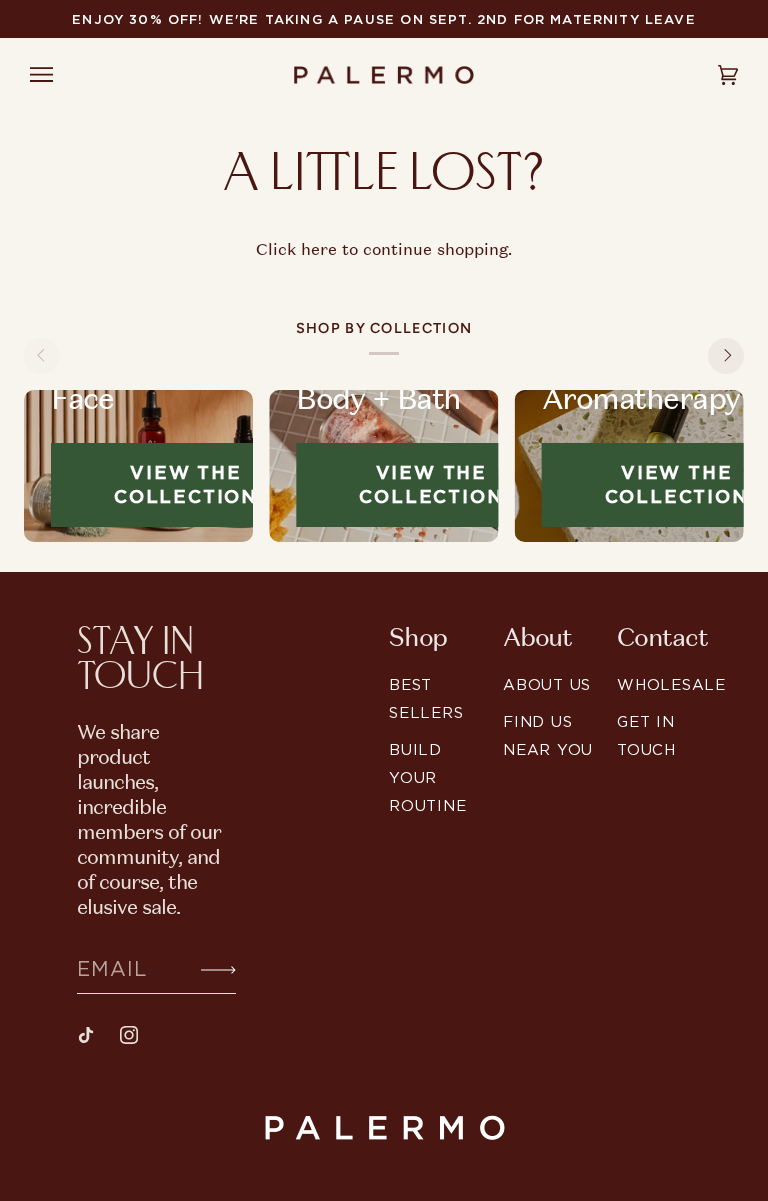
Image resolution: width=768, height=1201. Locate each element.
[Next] (726, 356)
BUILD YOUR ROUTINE (427, 777)
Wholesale (671, 684)
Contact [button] (662, 638)
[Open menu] (60, 75)
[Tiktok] (86, 1035)
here (319, 249)
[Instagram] (129, 1035)
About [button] (537, 638)
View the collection (186, 484)
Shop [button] (418, 638)
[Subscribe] (202, 968)
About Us (547, 684)
